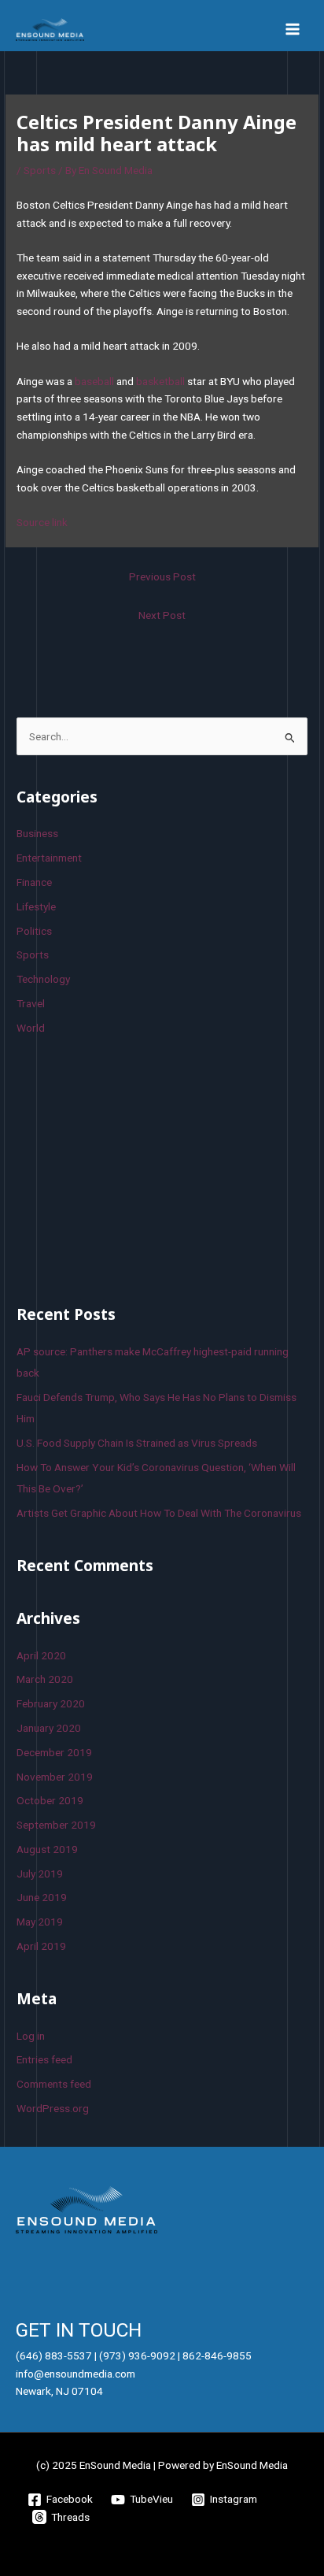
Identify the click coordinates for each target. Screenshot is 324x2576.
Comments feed (54, 2084)
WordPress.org (53, 2108)
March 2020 (45, 1679)
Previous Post (162, 576)
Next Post (162, 615)
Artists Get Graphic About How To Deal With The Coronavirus (159, 1513)
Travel (31, 1003)
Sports (40, 170)
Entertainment (49, 858)
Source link (42, 522)
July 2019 (40, 1874)
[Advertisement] (134, 1167)
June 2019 (42, 1897)
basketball (160, 381)
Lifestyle (36, 906)
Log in (31, 2036)
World (31, 1028)
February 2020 (51, 1703)
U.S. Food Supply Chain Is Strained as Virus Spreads (137, 1443)
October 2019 (50, 1800)
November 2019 (55, 1777)
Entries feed (44, 2059)
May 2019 (40, 1922)
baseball (94, 381)
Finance (34, 882)
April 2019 (41, 1946)
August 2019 (47, 1849)
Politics (34, 931)
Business (37, 833)
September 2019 (56, 1825)
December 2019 (54, 1752)
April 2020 (41, 1655)
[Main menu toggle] (293, 30)
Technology (43, 979)
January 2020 (49, 1728)
